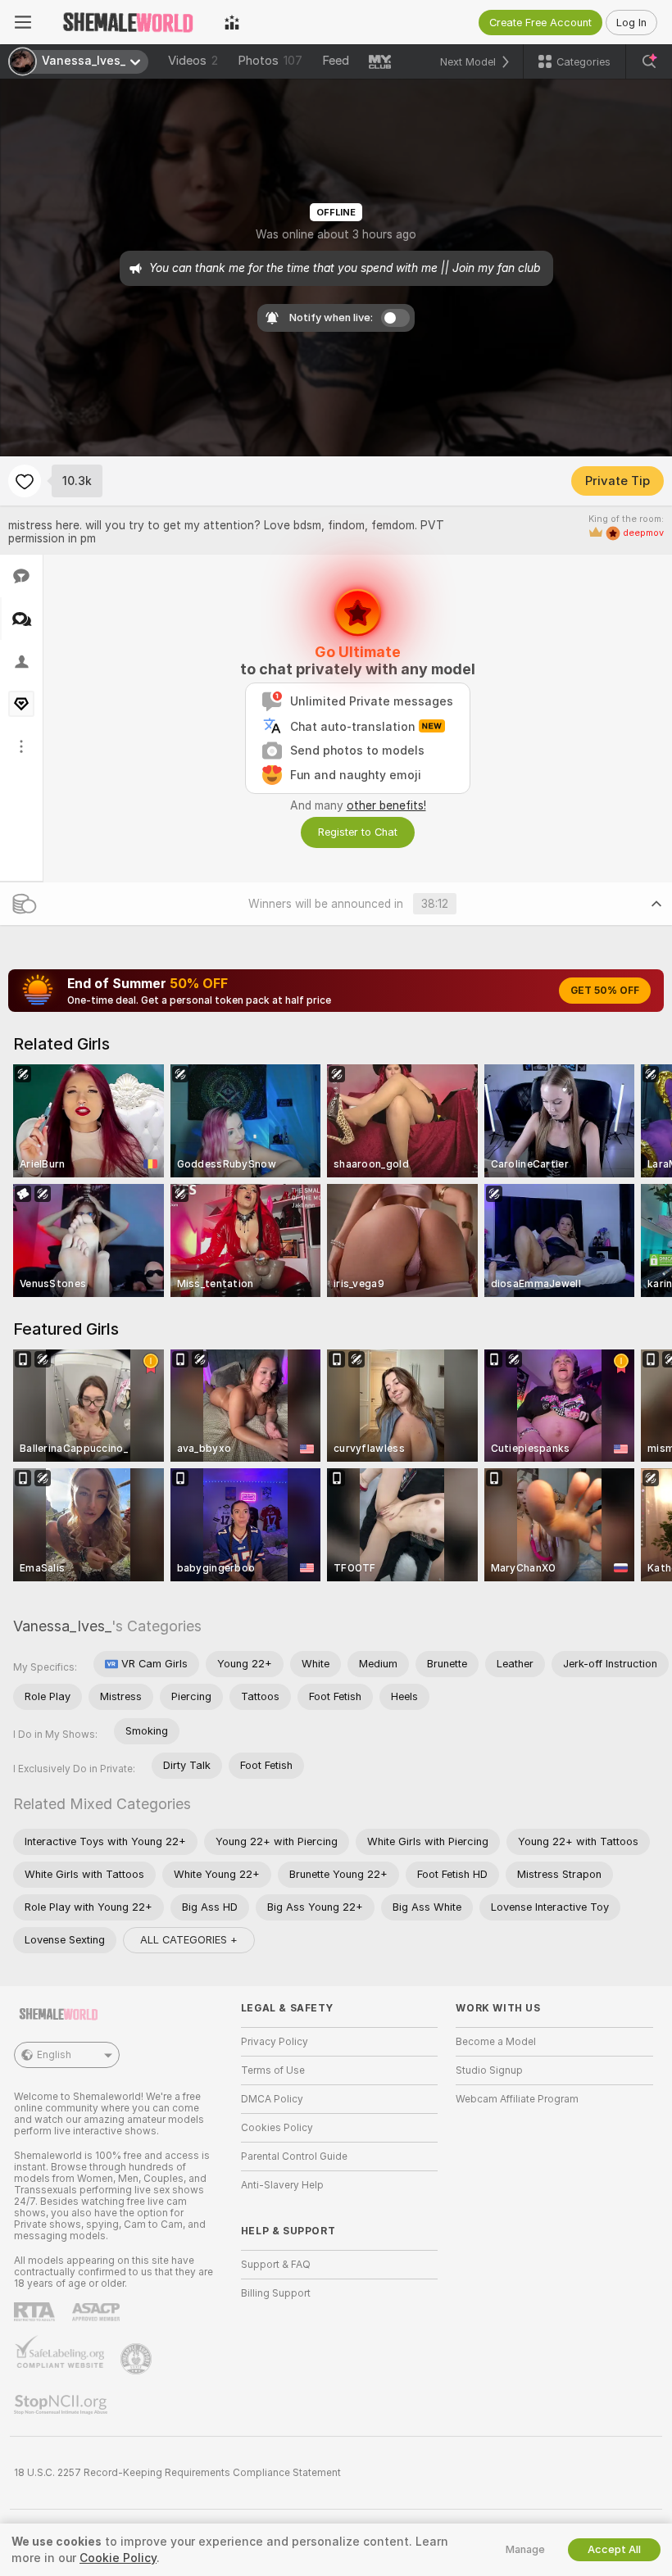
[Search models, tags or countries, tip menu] (649, 61)
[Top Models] (232, 22)
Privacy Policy (275, 2042)
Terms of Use (273, 2070)
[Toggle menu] (23, 22)
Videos (193, 61)
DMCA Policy (272, 2099)
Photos (270, 61)
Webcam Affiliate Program (517, 2099)
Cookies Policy (277, 2128)
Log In (631, 23)
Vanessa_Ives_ (62, 1626)
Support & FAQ (276, 2265)
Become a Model (496, 2042)
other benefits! (386, 805)
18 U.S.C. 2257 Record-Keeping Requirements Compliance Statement (177, 2473)
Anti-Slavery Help (282, 2185)
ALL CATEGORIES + (189, 1940)
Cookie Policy (118, 2558)
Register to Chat (358, 832)
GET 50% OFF (605, 991)
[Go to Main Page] (128, 22)
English (54, 2055)
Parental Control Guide (294, 2156)
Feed (336, 61)
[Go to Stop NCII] (62, 2405)
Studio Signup (489, 2070)
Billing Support (276, 2293)
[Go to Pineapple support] (138, 2359)
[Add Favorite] (25, 481)
